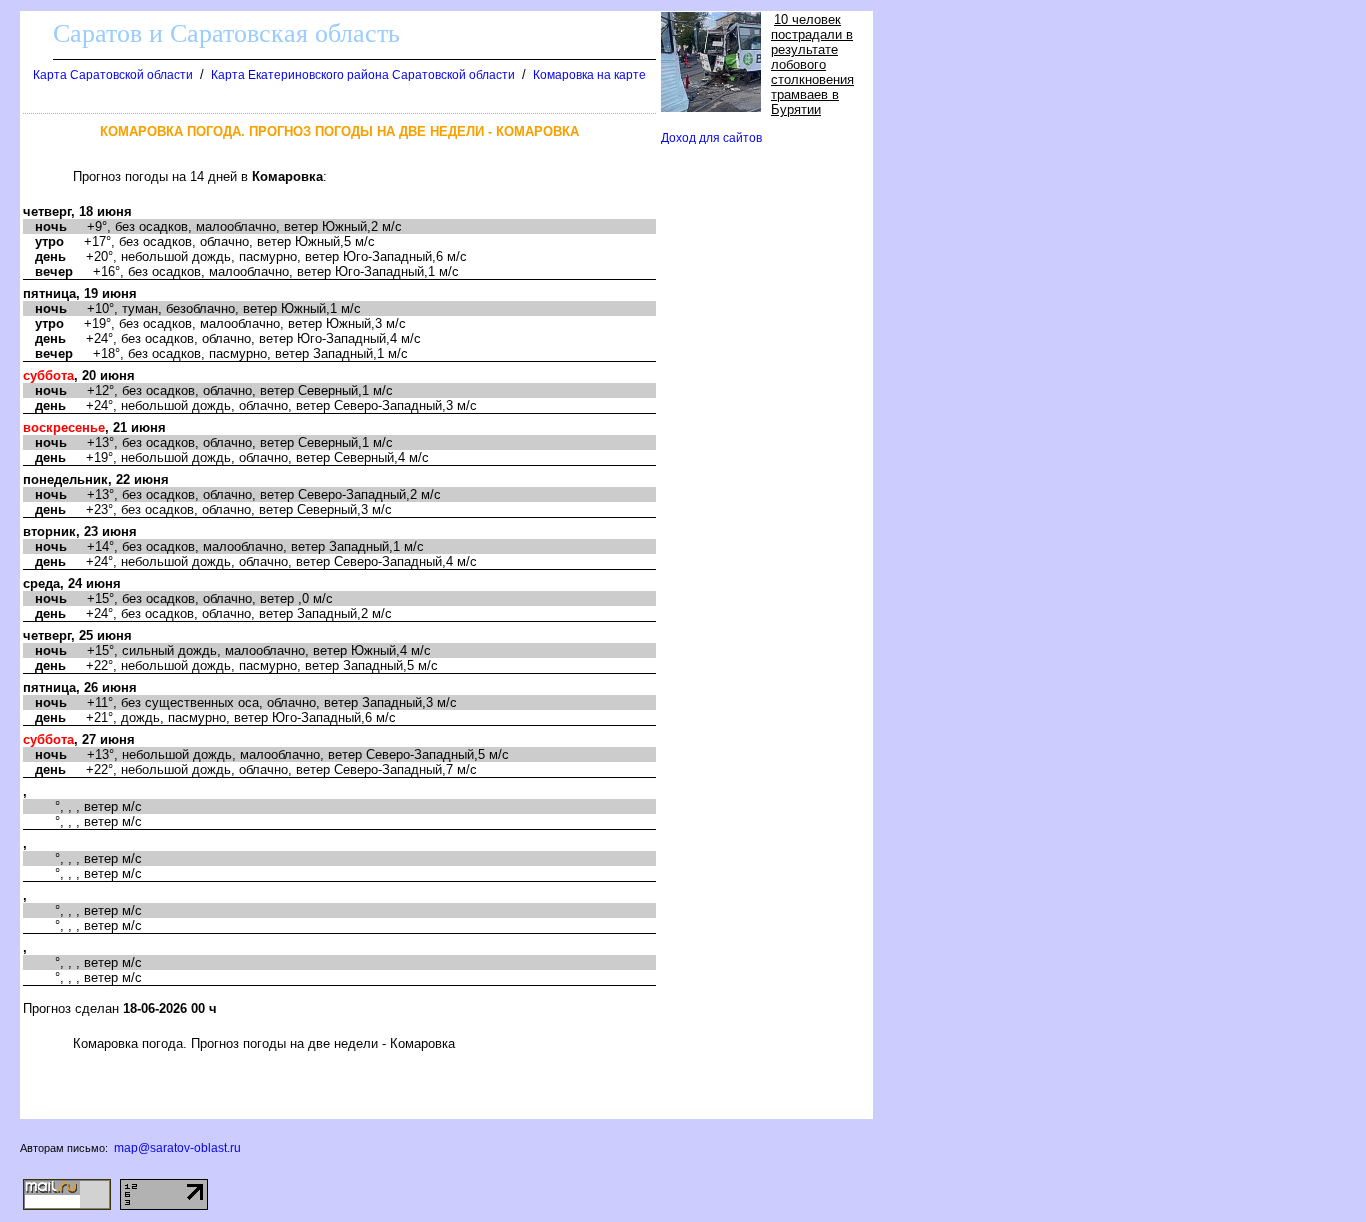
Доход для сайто (711, 138)
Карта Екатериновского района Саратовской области (363, 75)
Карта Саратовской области (113, 75)
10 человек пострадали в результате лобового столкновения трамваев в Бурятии (812, 64)
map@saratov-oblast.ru (177, 1148)
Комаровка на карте (589, 75)
